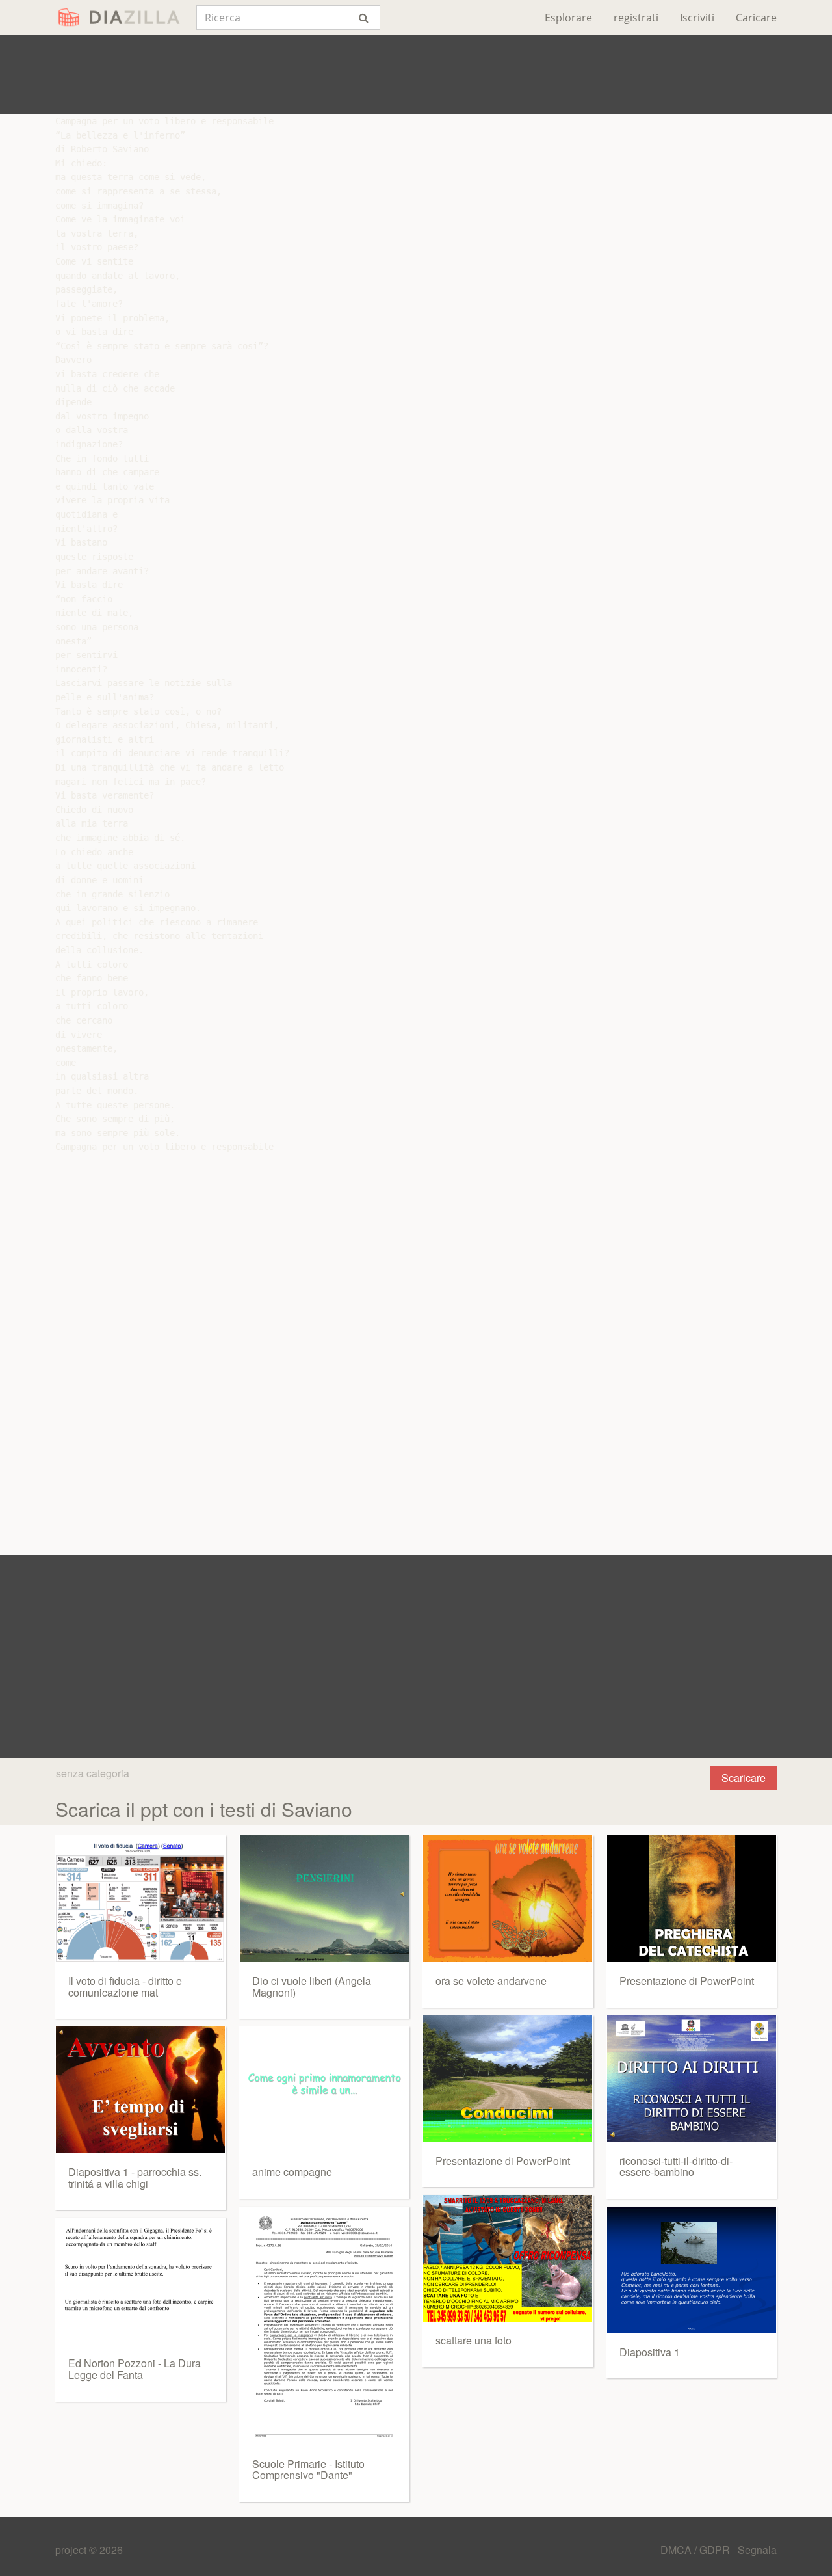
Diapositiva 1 (650, 2352)
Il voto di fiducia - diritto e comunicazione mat (125, 1986)
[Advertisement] (416, 75)
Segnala (757, 2550)
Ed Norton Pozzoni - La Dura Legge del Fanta (135, 2369)
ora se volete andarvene (491, 1981)
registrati (636, 18)
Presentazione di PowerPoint (503, 2161)
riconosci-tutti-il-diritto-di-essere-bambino (676, 2167)
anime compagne (292, 2172)
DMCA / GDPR (696, 2550)
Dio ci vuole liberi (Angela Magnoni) (312, 1986)
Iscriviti (697, 18)
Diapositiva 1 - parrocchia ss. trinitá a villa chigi (135, 2178)
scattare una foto (474, 2340)
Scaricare (744, 1778)
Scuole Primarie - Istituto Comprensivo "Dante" (308, 2470)
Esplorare (568, 18)
